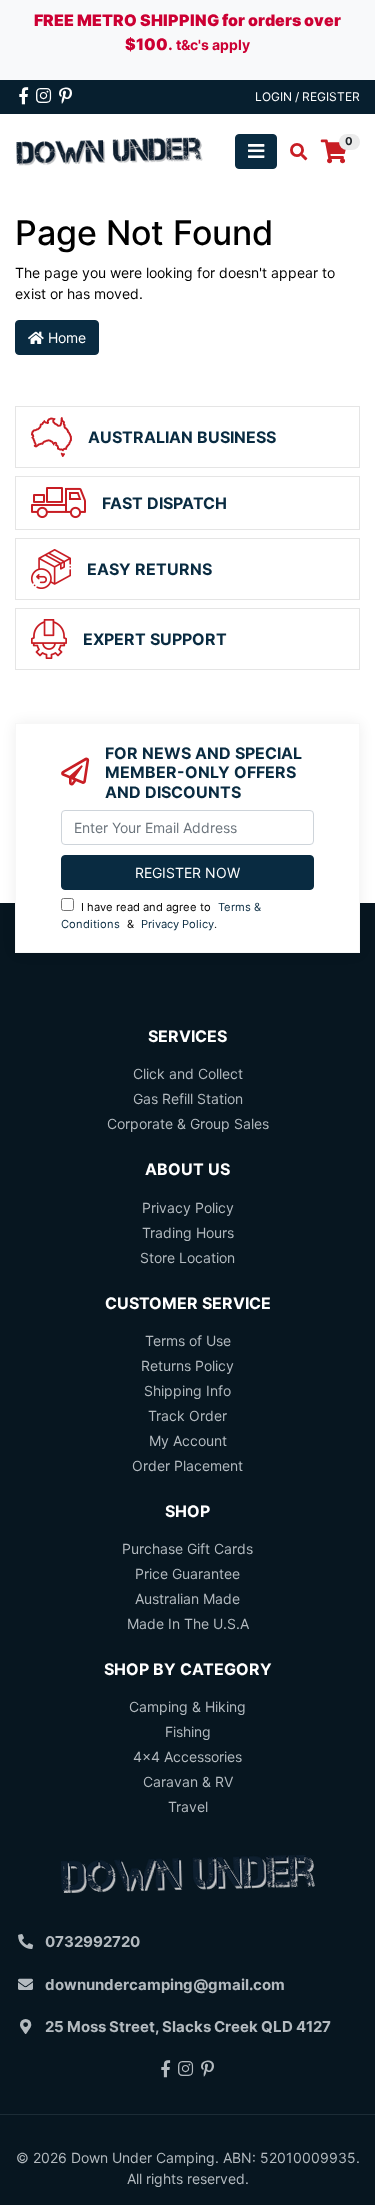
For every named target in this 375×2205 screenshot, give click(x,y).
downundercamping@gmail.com (165, 1984)
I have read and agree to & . (161, 915)
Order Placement (187, 1465)
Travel (188, 1806)
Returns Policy (187, 1365)
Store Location (187, 1257)
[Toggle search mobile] (292, 152)
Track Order (187, 1415)
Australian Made (187, 1598)
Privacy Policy (177, 924)
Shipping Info (187, 1390)
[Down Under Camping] (109, 149)
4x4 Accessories (187, 1756)
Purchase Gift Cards (187, 1548)
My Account (188, 1440)
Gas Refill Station (188, 1098)
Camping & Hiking (187, 1706)
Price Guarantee (187, 1573)
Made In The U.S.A (188, 1623)
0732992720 (92, 1941)
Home (65, 337)
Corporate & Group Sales (188, 1123)
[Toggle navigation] (256, 151)
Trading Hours (188, 1232)
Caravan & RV (188, 1781)
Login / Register (307, 96)
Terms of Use (188, 1340)
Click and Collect (188, 1073)
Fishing (188, 1731)
